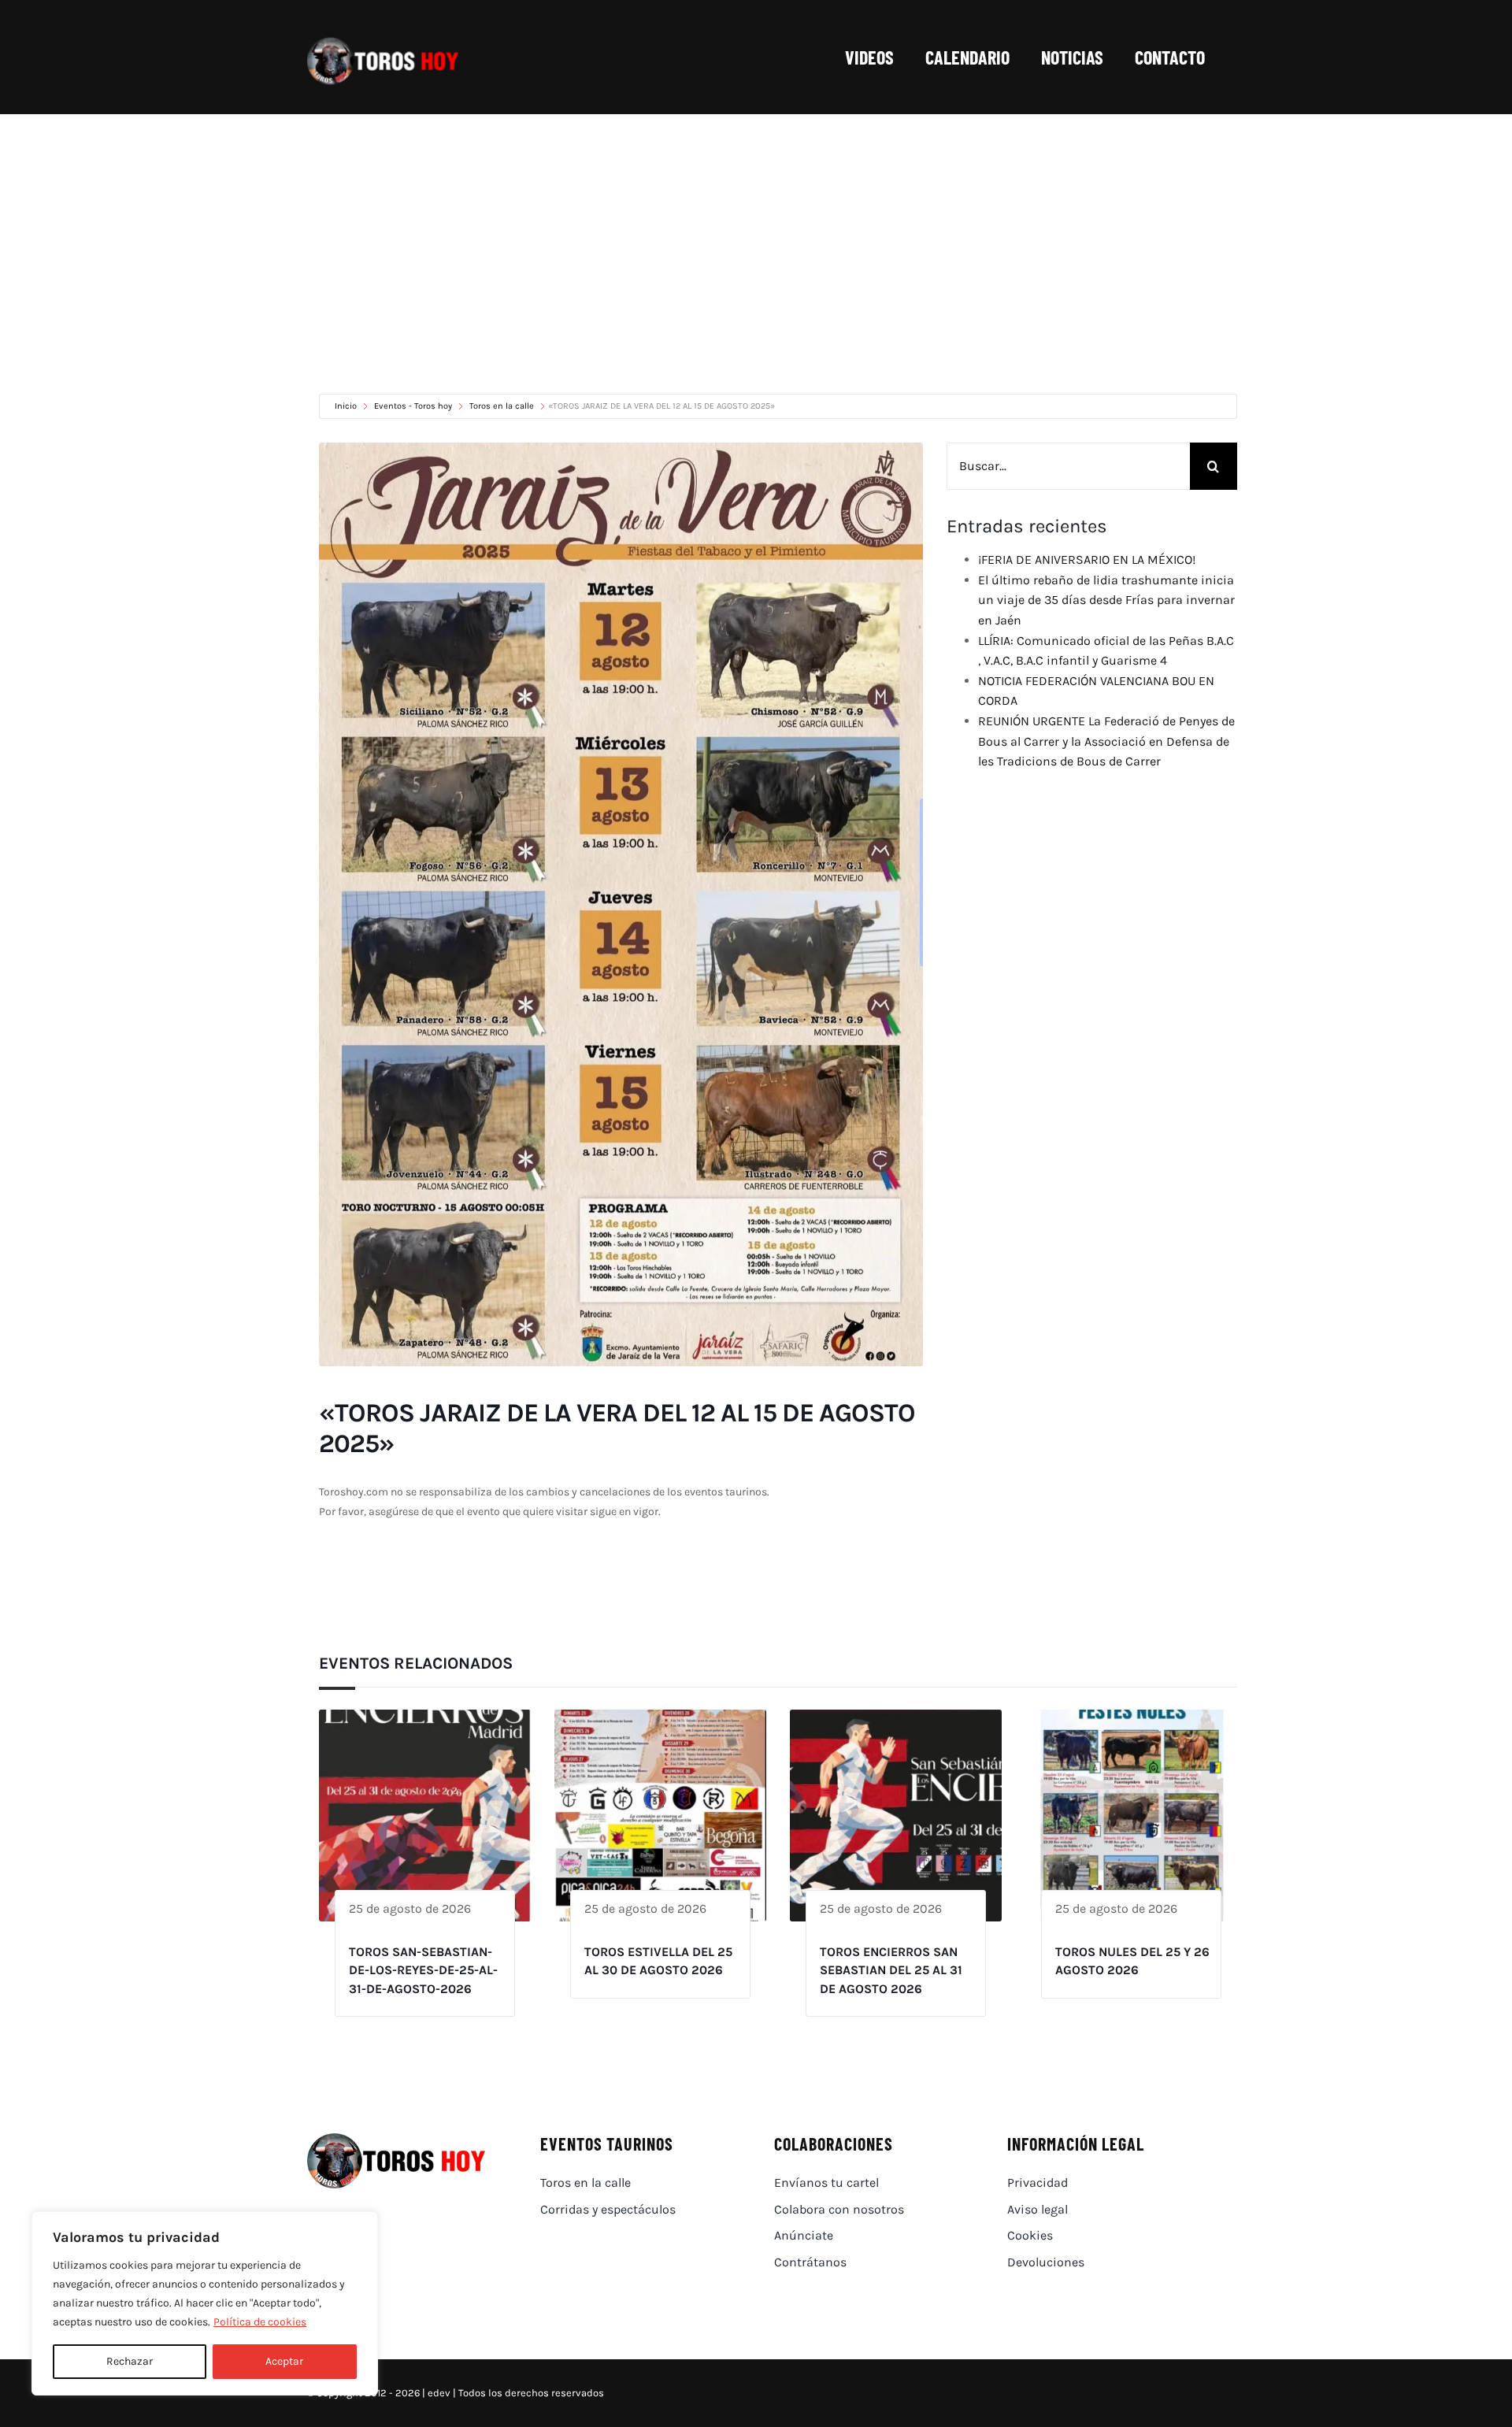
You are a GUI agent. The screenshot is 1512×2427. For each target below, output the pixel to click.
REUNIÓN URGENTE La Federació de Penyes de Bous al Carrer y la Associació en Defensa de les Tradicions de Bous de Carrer (1106, 741)
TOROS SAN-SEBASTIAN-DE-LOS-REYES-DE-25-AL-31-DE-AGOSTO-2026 (423, 1970)
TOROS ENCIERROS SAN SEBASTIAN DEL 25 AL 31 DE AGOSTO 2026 (891, 1970)
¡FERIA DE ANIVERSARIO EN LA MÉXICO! (1087, 560)
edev (439, 2393)
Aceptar (284, 2361)
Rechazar (130, 2361)
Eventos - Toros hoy (413, 406)
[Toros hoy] (383, 41)
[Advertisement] (756, 232)
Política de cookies (260, 2322)
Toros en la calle (502, 406)
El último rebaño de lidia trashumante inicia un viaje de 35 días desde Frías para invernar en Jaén (1106, 600)
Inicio (347, 406)
